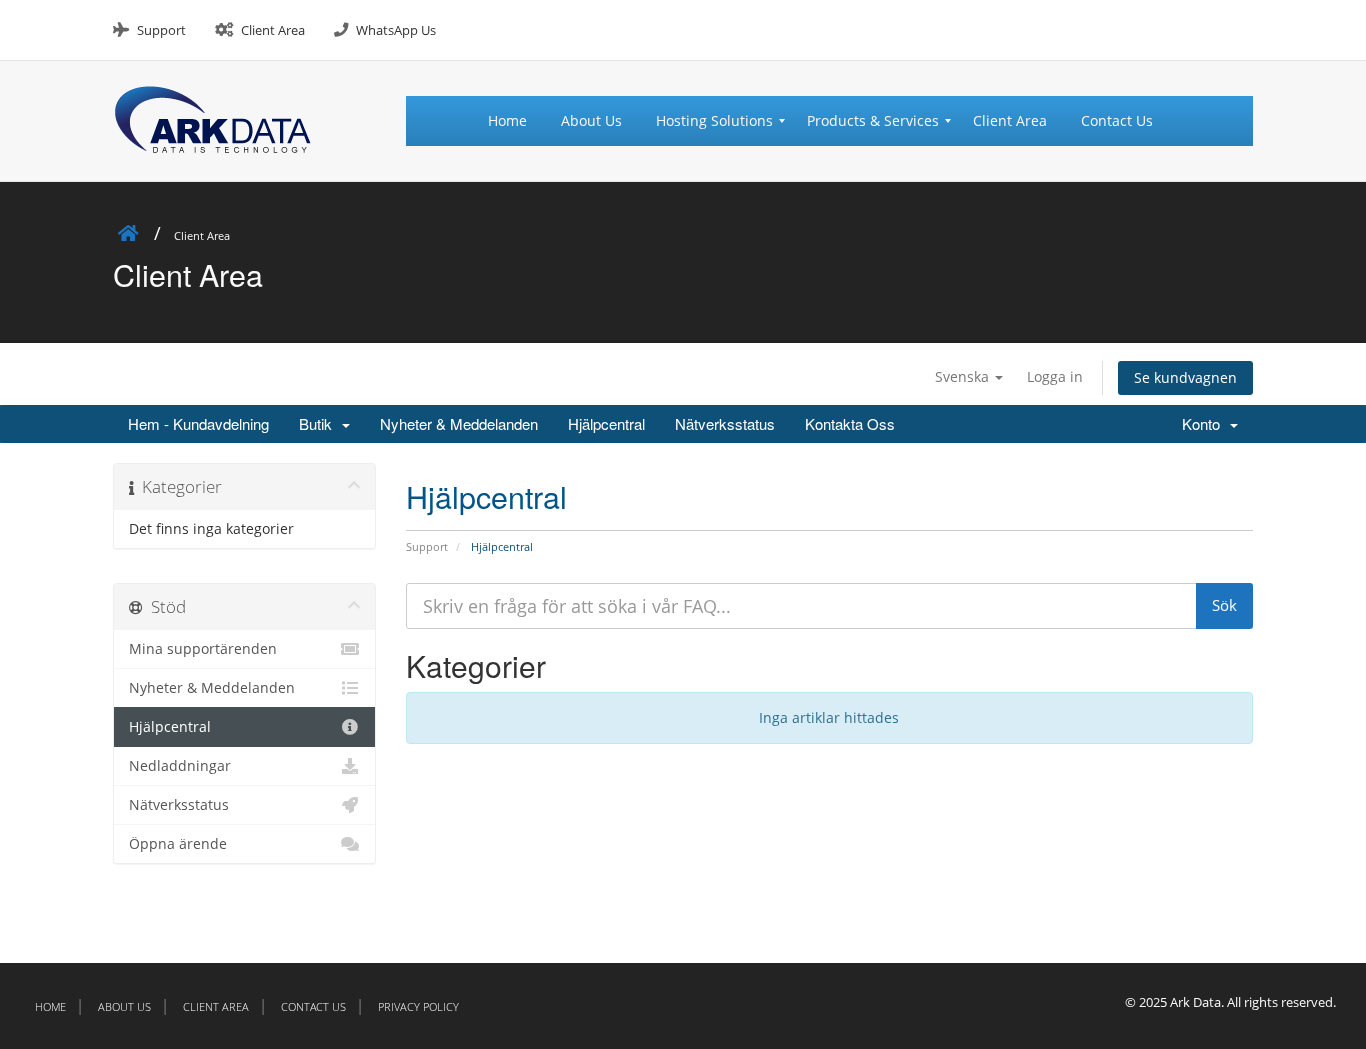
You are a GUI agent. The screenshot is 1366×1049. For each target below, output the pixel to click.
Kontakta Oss (850, 423)
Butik (319, 423)
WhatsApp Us (396, 30)
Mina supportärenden (203, 649)
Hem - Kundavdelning (198, 423)
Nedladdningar (180, 766)
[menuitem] (516, 121)
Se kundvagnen (1185, 377)
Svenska (964, 376)
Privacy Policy (418, 1006)
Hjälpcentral (606, 423)
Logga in (1055, 376)
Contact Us (313, 1006)
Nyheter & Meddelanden (459, 423)
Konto (1205, 423)
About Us (124, 1006)
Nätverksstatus (725, 423)
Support (161, 30)
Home (50, 1006)
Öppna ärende (178, 844)
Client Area (273, 30)
